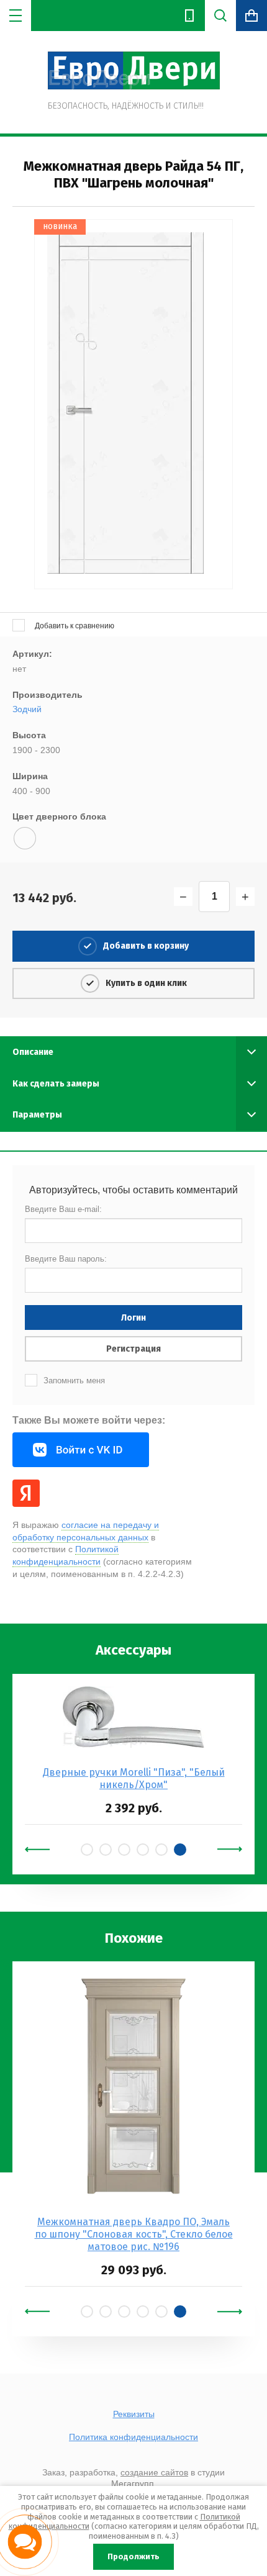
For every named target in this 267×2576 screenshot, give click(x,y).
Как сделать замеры (56, 1084)
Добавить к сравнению (74, 626)
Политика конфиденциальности (133, 2437)
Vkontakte (81, 1450)
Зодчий (27, 709)
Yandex (26, 1493)
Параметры (37, 1115)
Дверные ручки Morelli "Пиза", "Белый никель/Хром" (134, 1778)
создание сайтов (154, 2472)
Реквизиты (134, 2414)
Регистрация (133, 1349)
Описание (33, 1052)
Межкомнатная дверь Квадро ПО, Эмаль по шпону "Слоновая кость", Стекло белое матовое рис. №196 (134, 2234)
